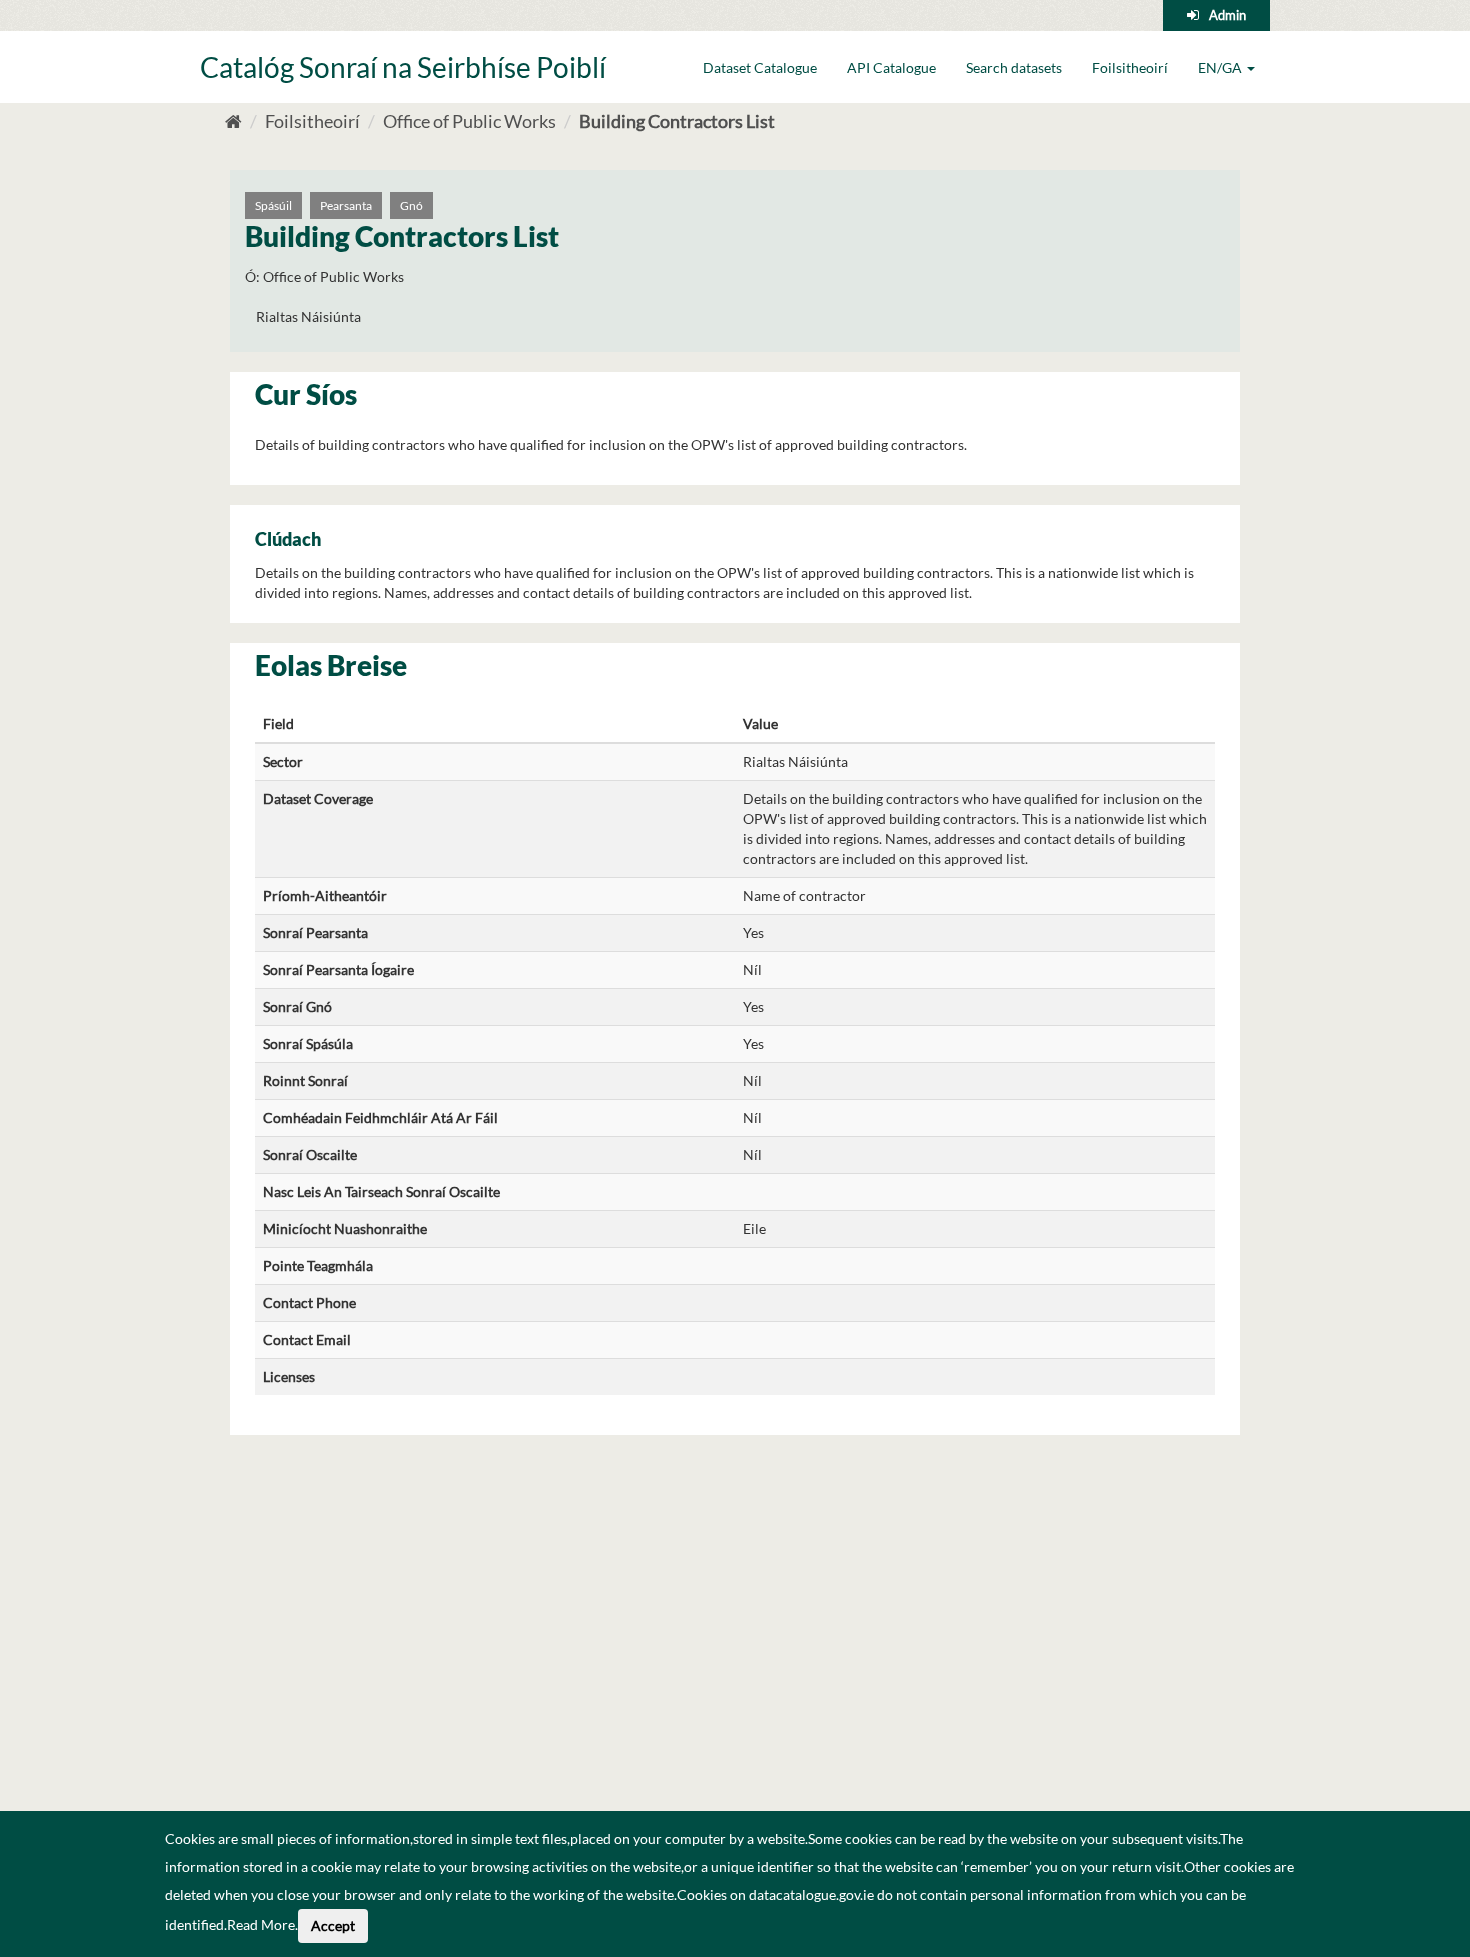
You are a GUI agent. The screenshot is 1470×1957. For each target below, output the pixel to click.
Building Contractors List (677, 121)
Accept (333, 1925)
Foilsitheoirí (1130, 67)
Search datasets (1014, 67)
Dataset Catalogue (760, 67)
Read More (261, 1924)
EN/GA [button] (1221, 67)
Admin (1227, 15)
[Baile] (233, 121)
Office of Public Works (469, 121)
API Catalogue (891, 67)
